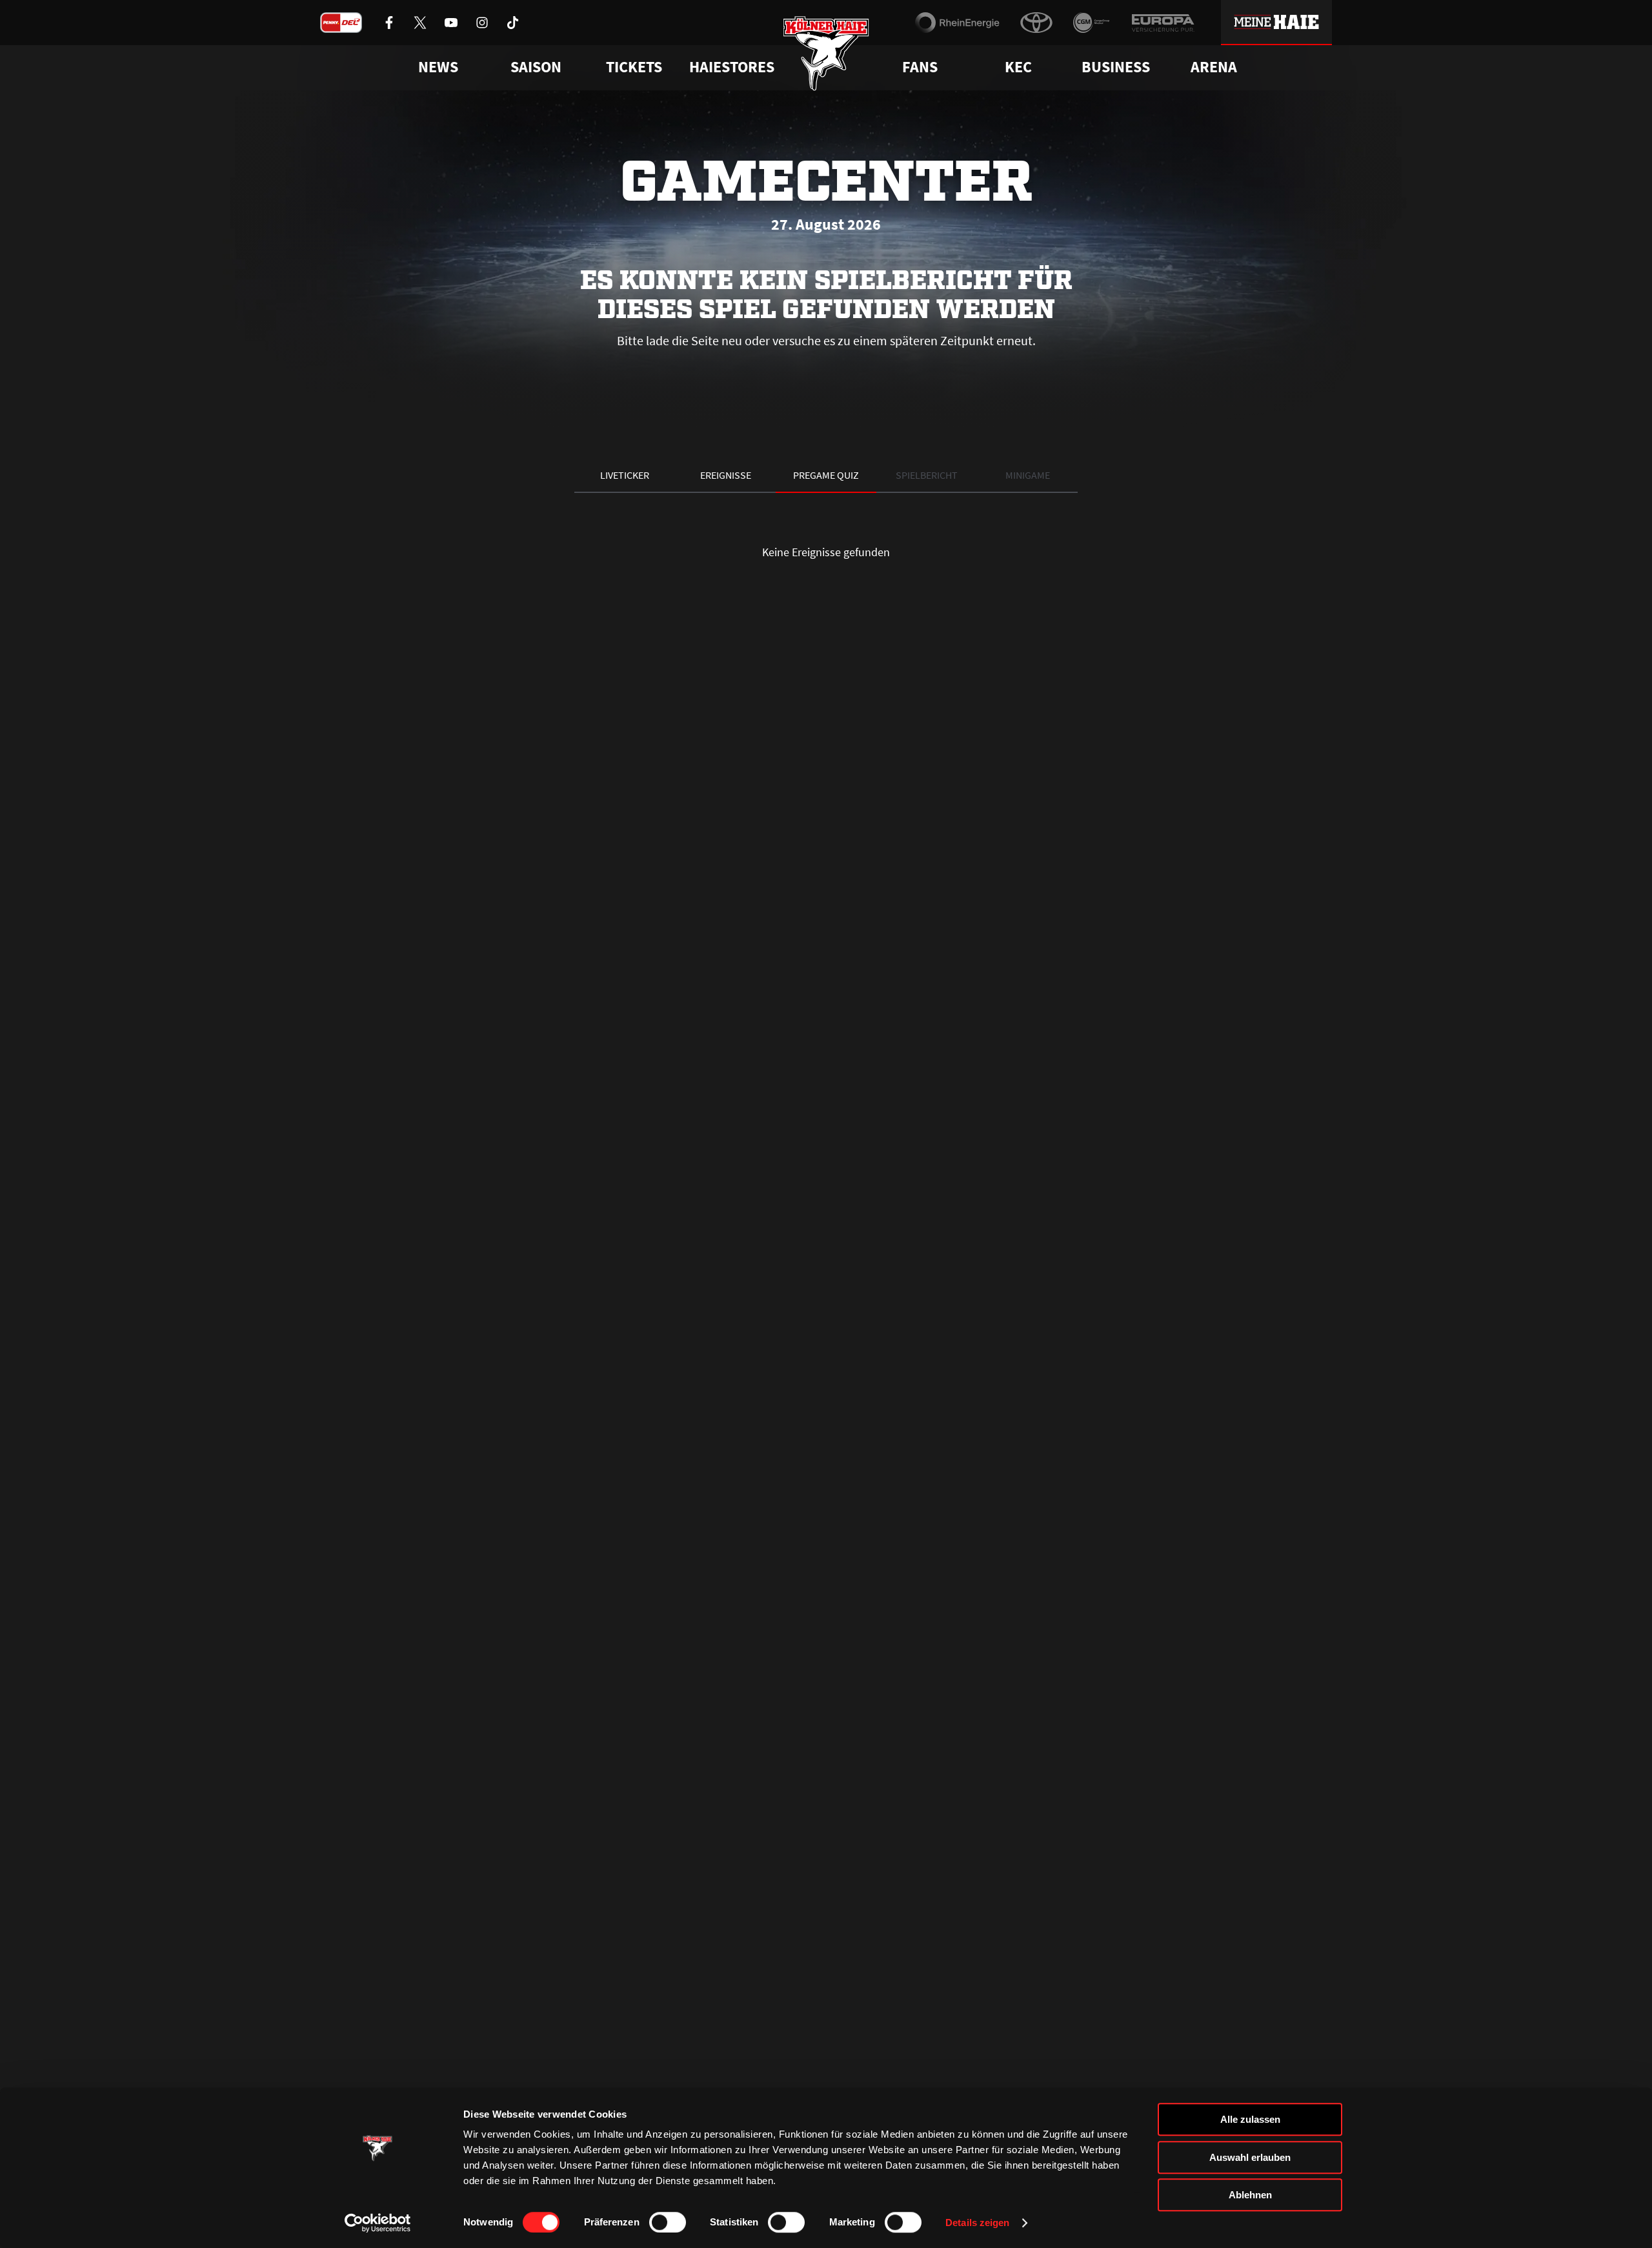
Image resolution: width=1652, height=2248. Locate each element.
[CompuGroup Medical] (1092, 23)
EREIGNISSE (726, 475)
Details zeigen (977, 2223)
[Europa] (1163, 23)
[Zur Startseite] (826, 53)
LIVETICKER (625, 475)
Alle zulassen (1250, 2119)
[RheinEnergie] (957, 23)
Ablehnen (1250, 2195)
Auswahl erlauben (1250, 2157)
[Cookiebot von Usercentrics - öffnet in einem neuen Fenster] (378, 2223)
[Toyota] (1036, 23)
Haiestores (732, 67)
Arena (1214, 67)
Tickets (634, 67)
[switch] (668, 2222)
